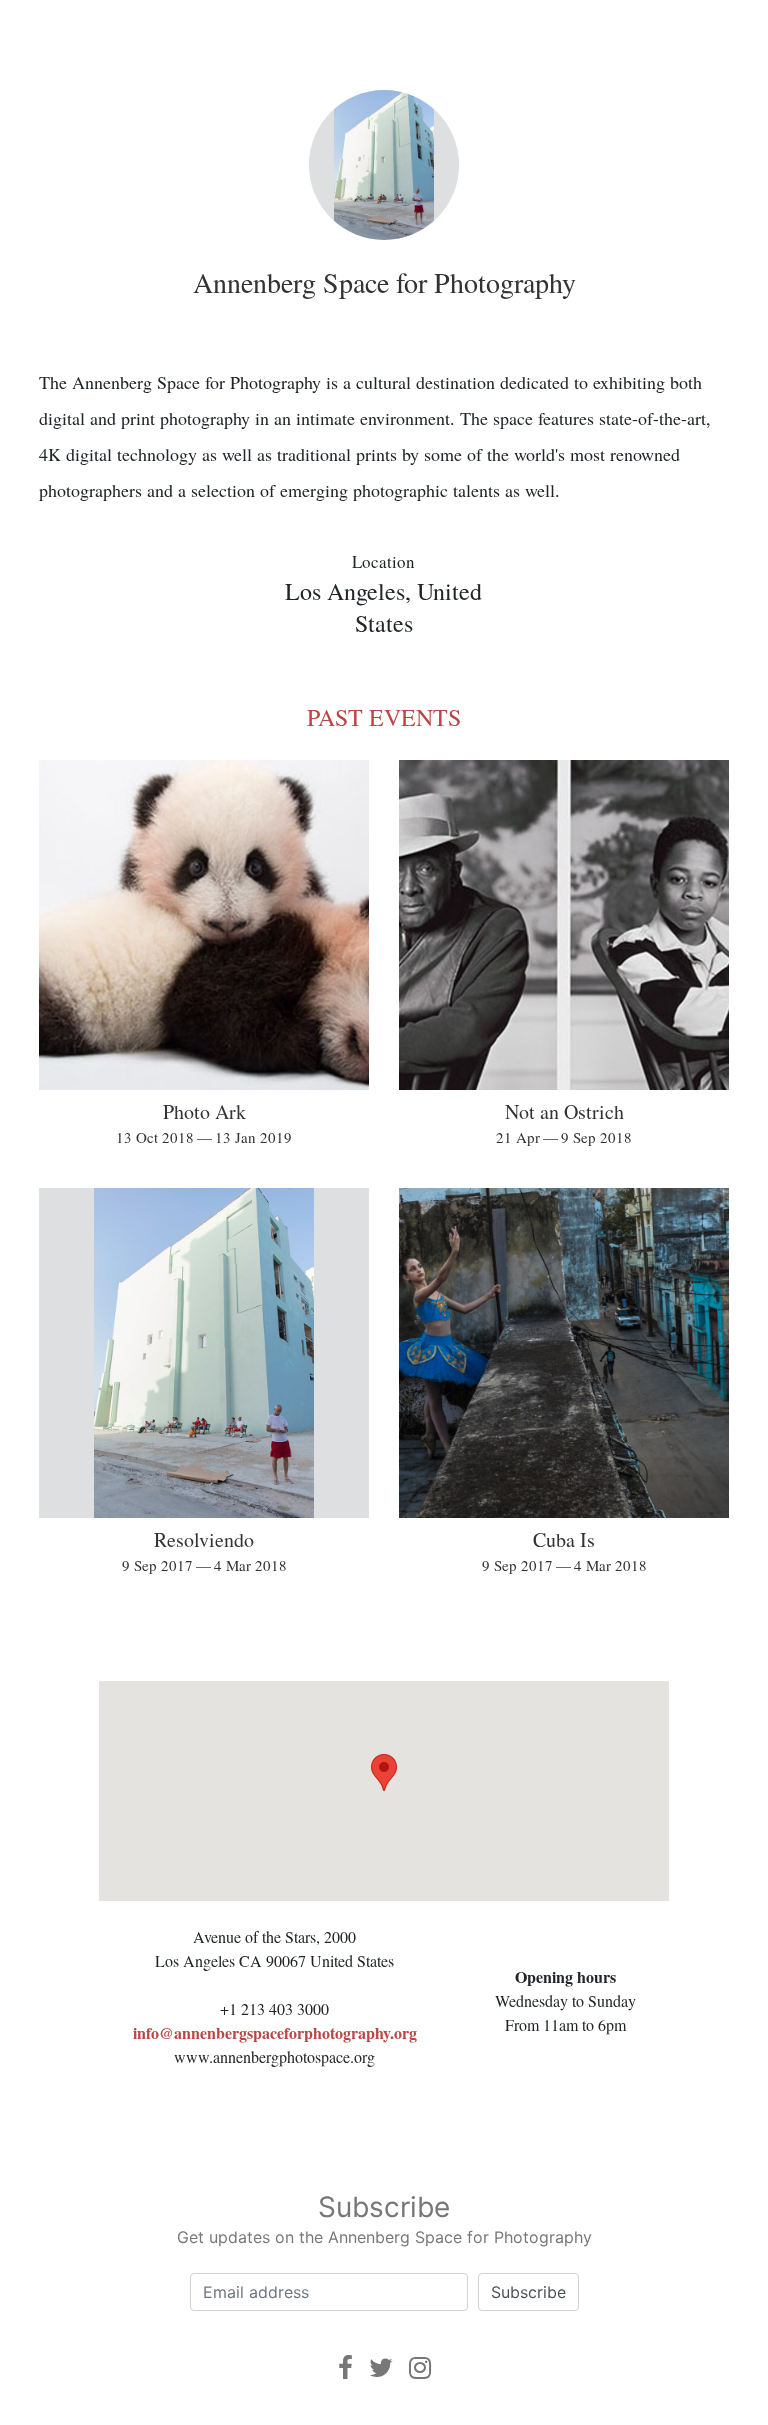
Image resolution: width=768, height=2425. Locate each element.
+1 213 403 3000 (274, 2008)
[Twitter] (381, 2367)
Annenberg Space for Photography (384, 282)
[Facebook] (345, 2367)
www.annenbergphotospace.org (274, 2056)
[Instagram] (420, 2367)
